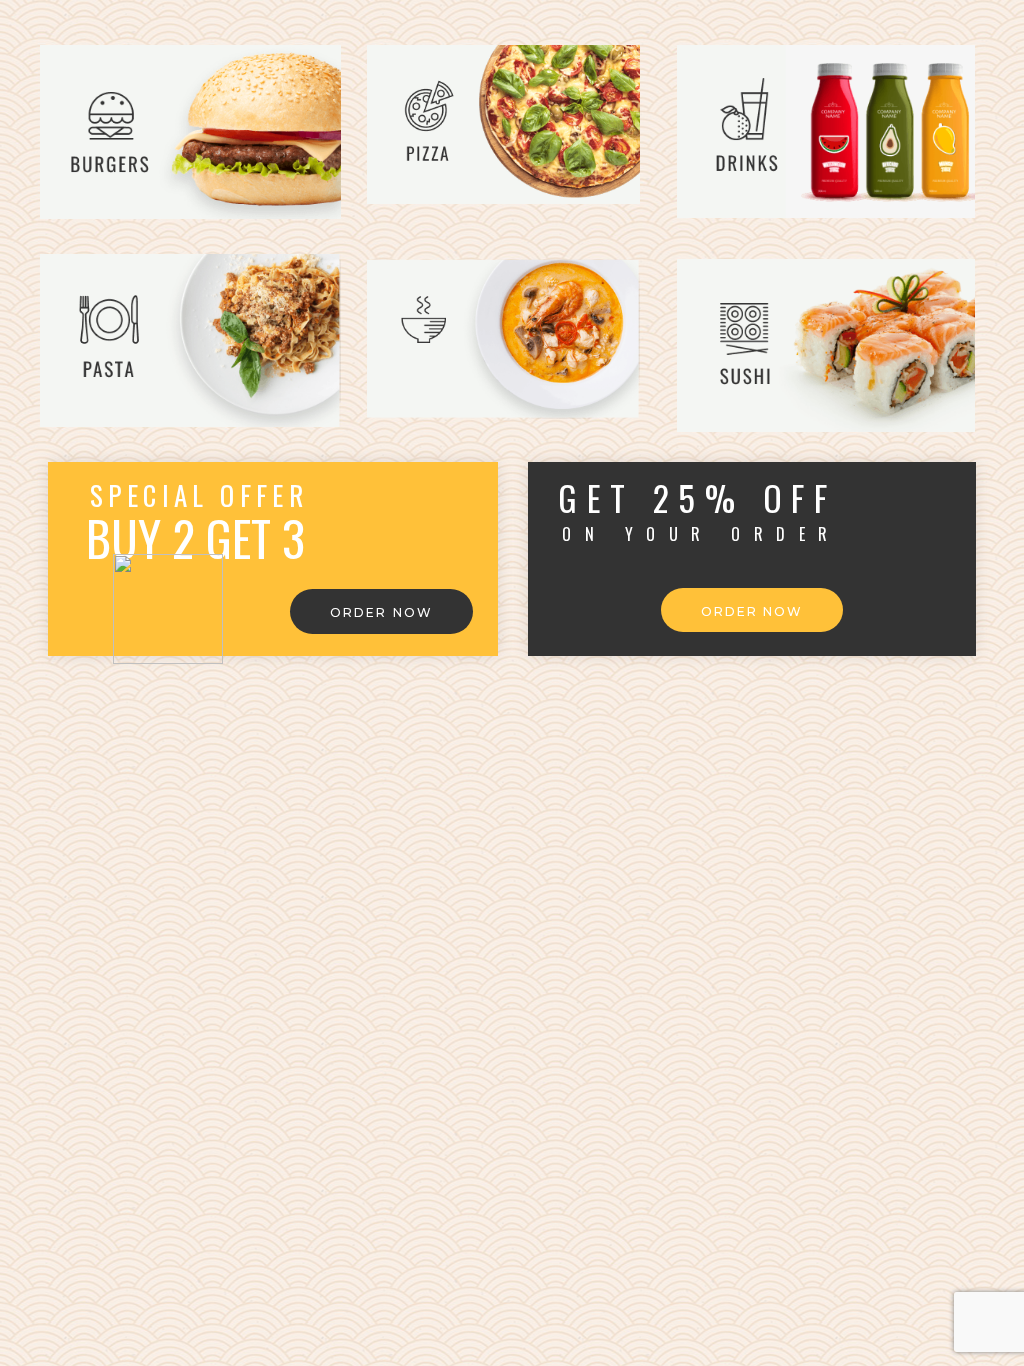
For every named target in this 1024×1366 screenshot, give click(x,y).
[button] (381, 611)
